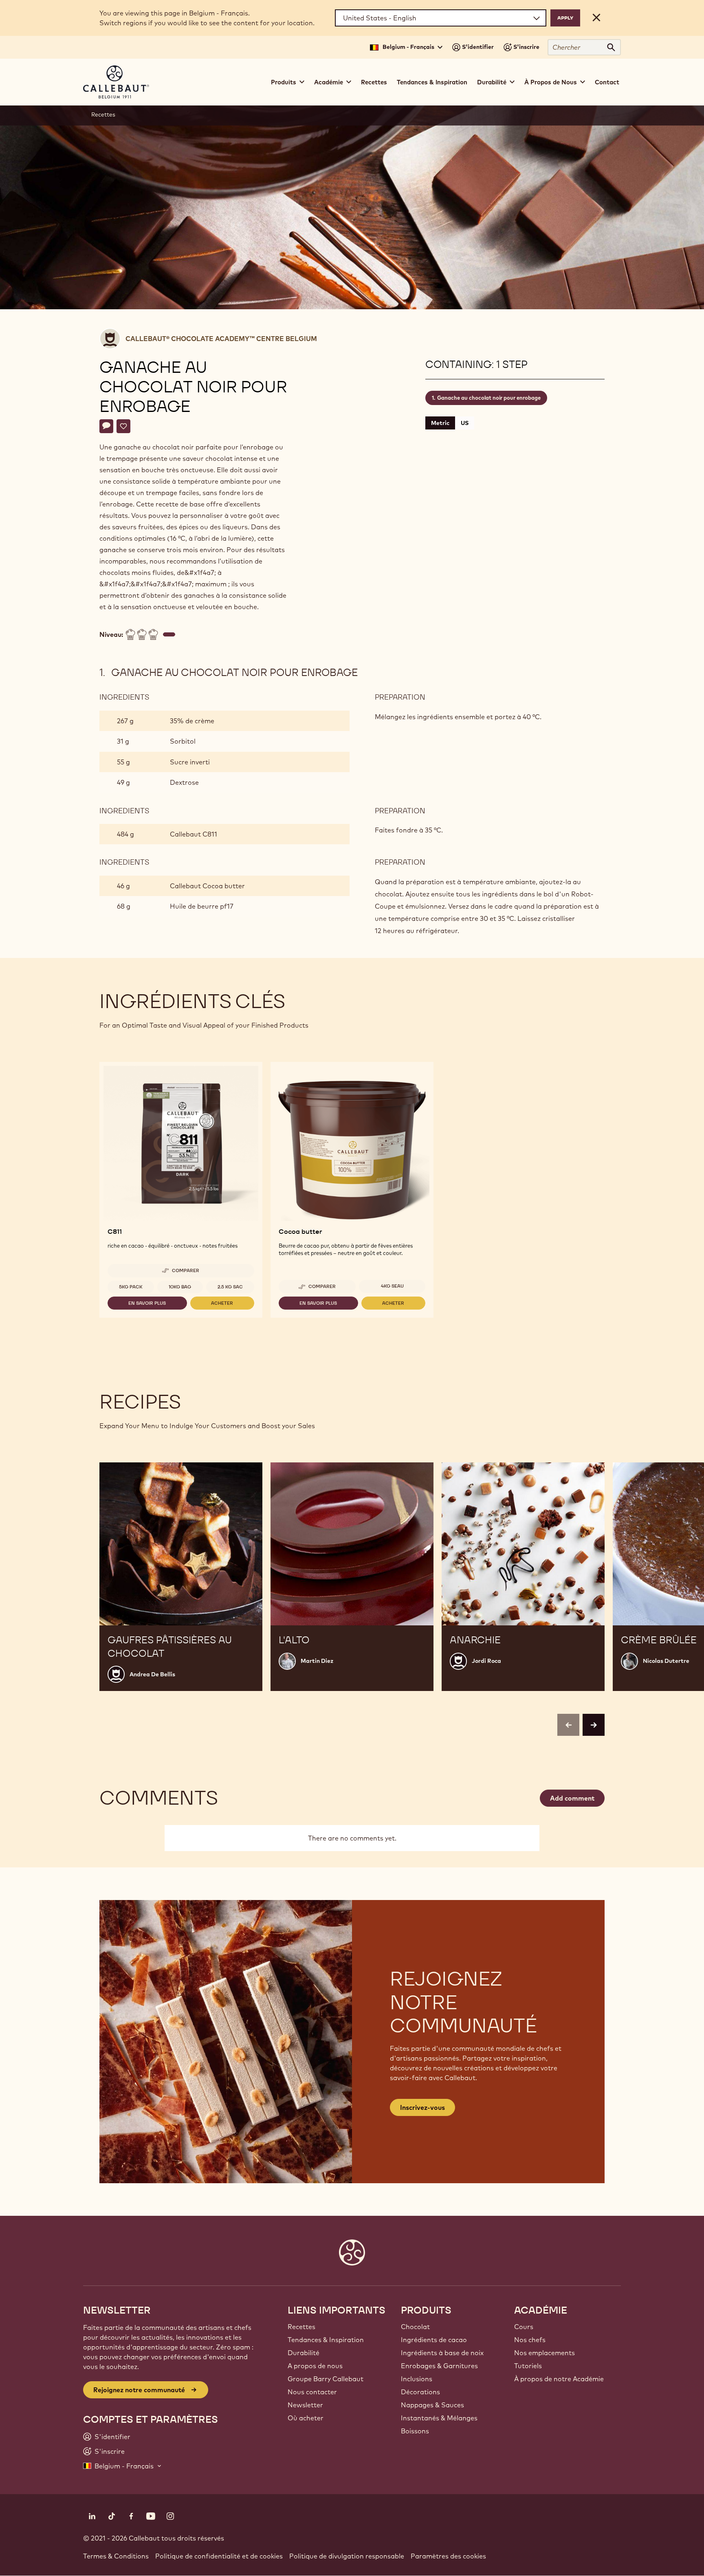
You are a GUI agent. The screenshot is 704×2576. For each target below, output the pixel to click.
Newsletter (305, 2405)
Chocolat (415, 2327)
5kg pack (131, 1287)
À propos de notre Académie (559, 2379)
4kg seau (392, 1286)
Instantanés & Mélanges (439, 2418)
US (465, 423)
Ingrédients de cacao (434, 2340)
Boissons (415, 2431)
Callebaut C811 (194, 834)
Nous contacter (312, 2392)
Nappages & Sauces (432, 2405)
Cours (524, 2327)
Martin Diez (317, 1661)
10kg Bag (180, 1287)
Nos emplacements (544, 2353)
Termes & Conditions (116, 2556)
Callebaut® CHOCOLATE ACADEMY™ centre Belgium (221, 339)
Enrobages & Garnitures (439, 2366)
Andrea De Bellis (152, 1674)
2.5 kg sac (230, 1287)
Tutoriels (528, 2366)
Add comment (572, 1798)
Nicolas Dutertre (666, 1661)
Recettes (374, 82)
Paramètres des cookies (448, 2556)
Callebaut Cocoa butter (207, 886)
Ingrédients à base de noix (442, 2353)
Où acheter (306, 2418)
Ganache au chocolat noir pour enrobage (489, 398)
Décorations (420, 2392)
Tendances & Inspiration (432, 82)
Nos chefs (530, 2340)
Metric (440, 423)
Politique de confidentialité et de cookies (219, 2556)
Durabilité (304, 2353)
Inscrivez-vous (422, 2107)
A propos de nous (315, 2366)
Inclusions (417, 2379)
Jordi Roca (486, 1661)
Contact (607, 82)
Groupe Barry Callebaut (326, 2379)
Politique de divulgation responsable (347, 2556)
